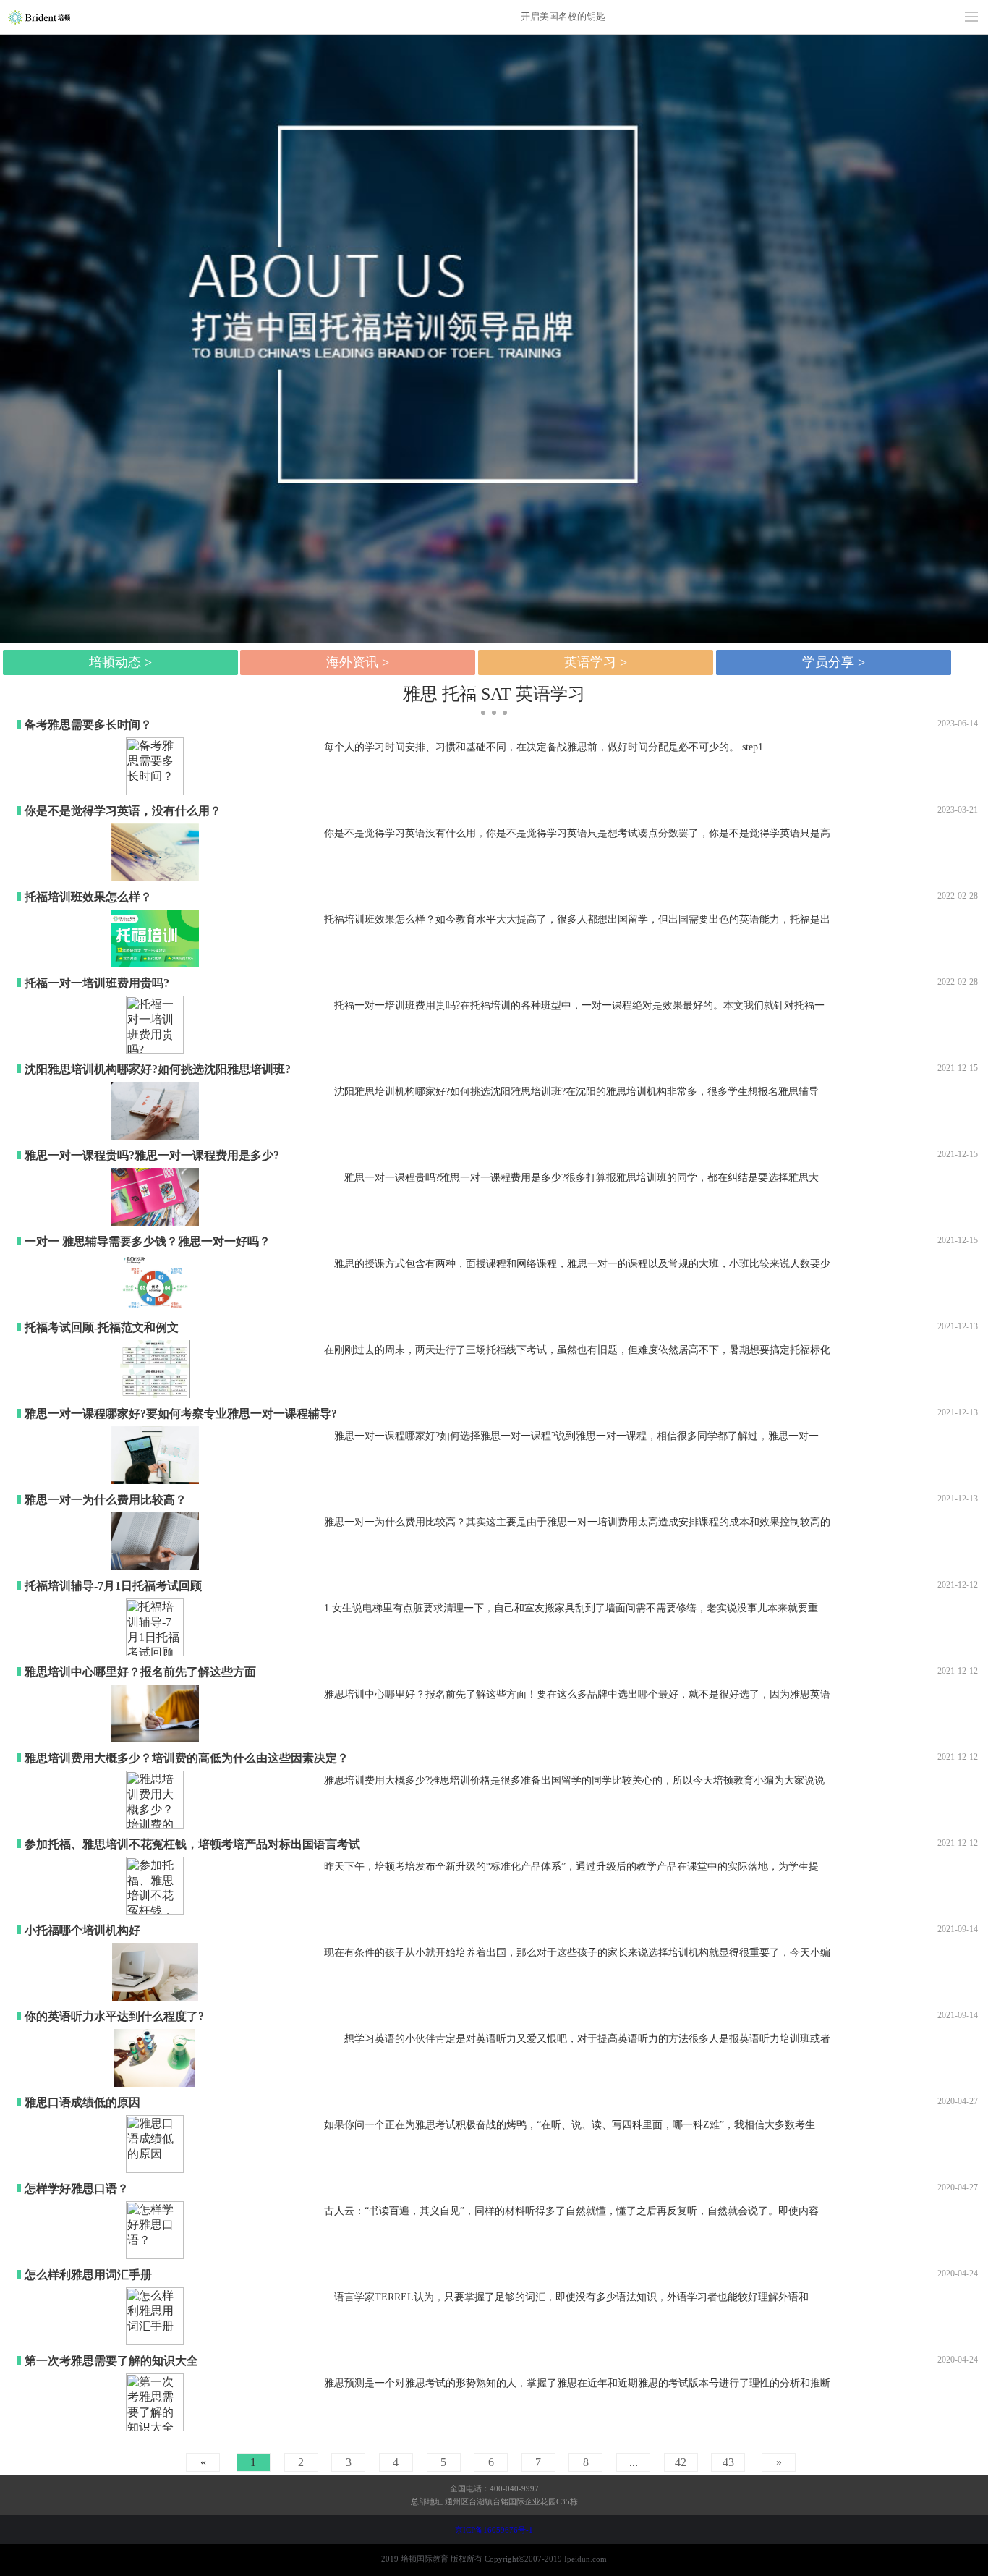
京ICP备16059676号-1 (494, 2530)
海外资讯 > (358, 662)
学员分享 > (834, 662)
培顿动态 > (120, 662)
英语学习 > (596, 662)
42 (681, 2462)
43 (728, 2462)
